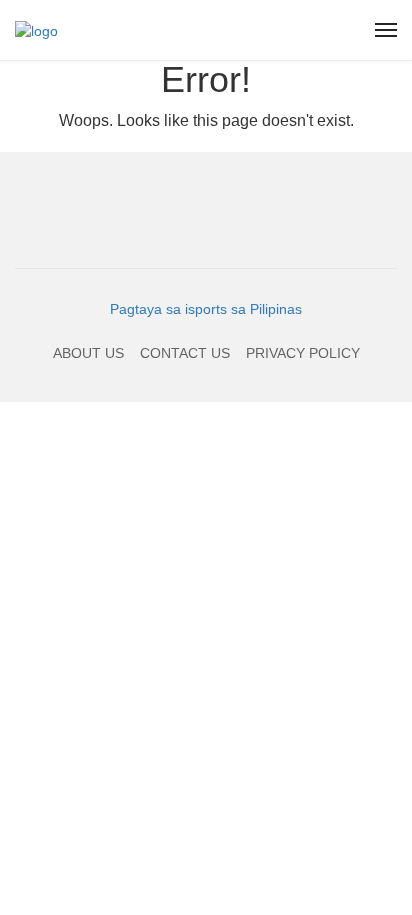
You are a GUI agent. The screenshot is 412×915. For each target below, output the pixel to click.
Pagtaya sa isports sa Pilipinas (206, 309)
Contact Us (185, 353)
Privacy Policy (303, 353)
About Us (88, 353)
